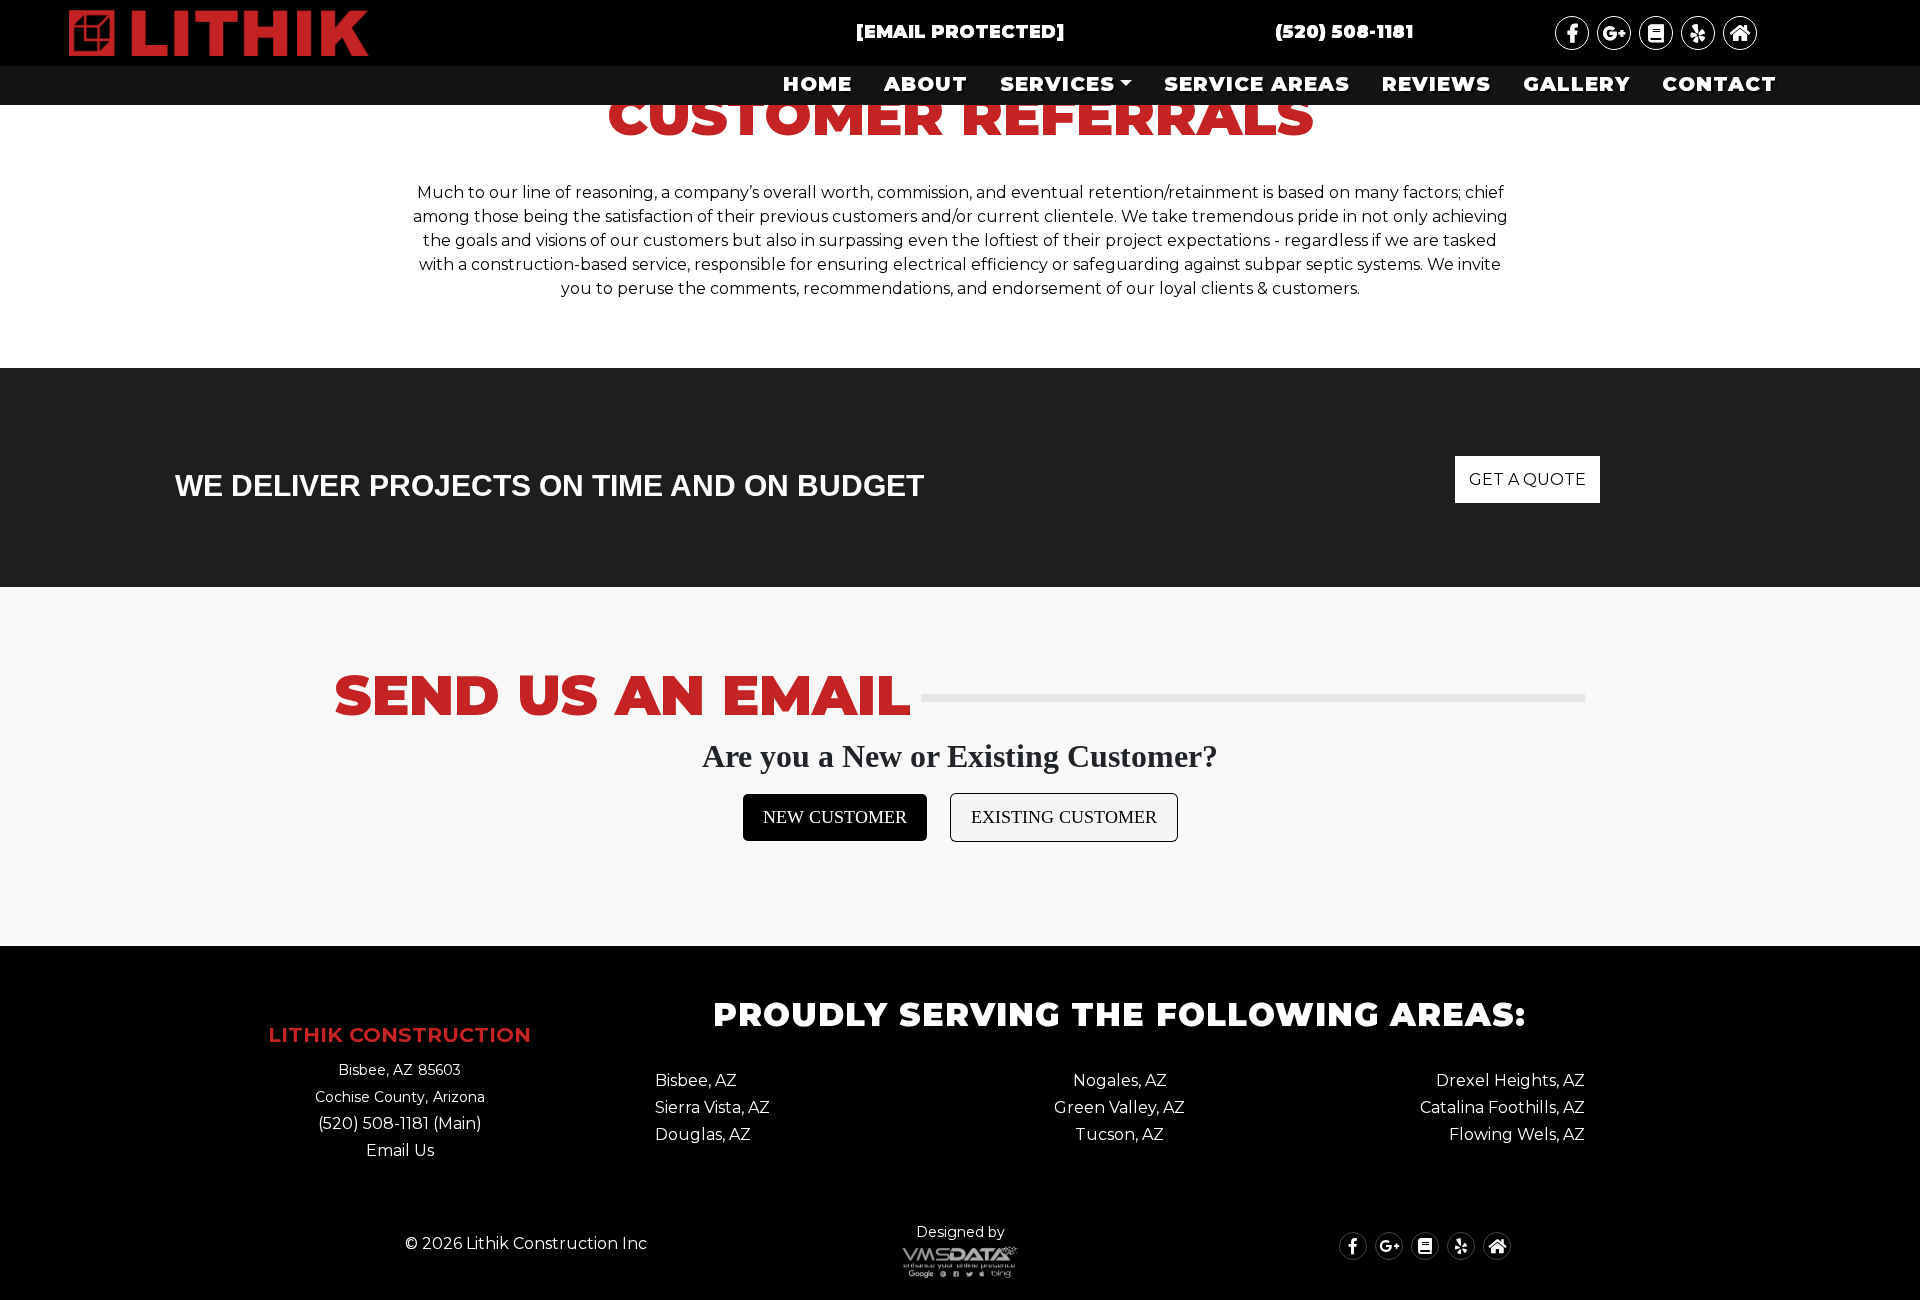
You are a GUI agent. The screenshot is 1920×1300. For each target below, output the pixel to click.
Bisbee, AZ (696, 1080)
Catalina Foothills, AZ (1502, 1107)
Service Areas (1257, 84)
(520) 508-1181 (1344, 32)
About (926, 84)
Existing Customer (1064, 817)
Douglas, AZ (703, 1134)
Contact (1719, 84)
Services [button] (1057, 84)
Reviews (1436, 84)
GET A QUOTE (1527, 479)
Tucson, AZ (1119, 1134)
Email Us (400, 1150)
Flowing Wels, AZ (1517, 1134)
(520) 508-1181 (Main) (400, 1123)
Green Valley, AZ (1119, 1107)
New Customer (835, 817)
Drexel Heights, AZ (1510, 1080)
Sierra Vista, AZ (712, 1107)
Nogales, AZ (1120, 1080)
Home (817, 84)
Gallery (1576, 84)
